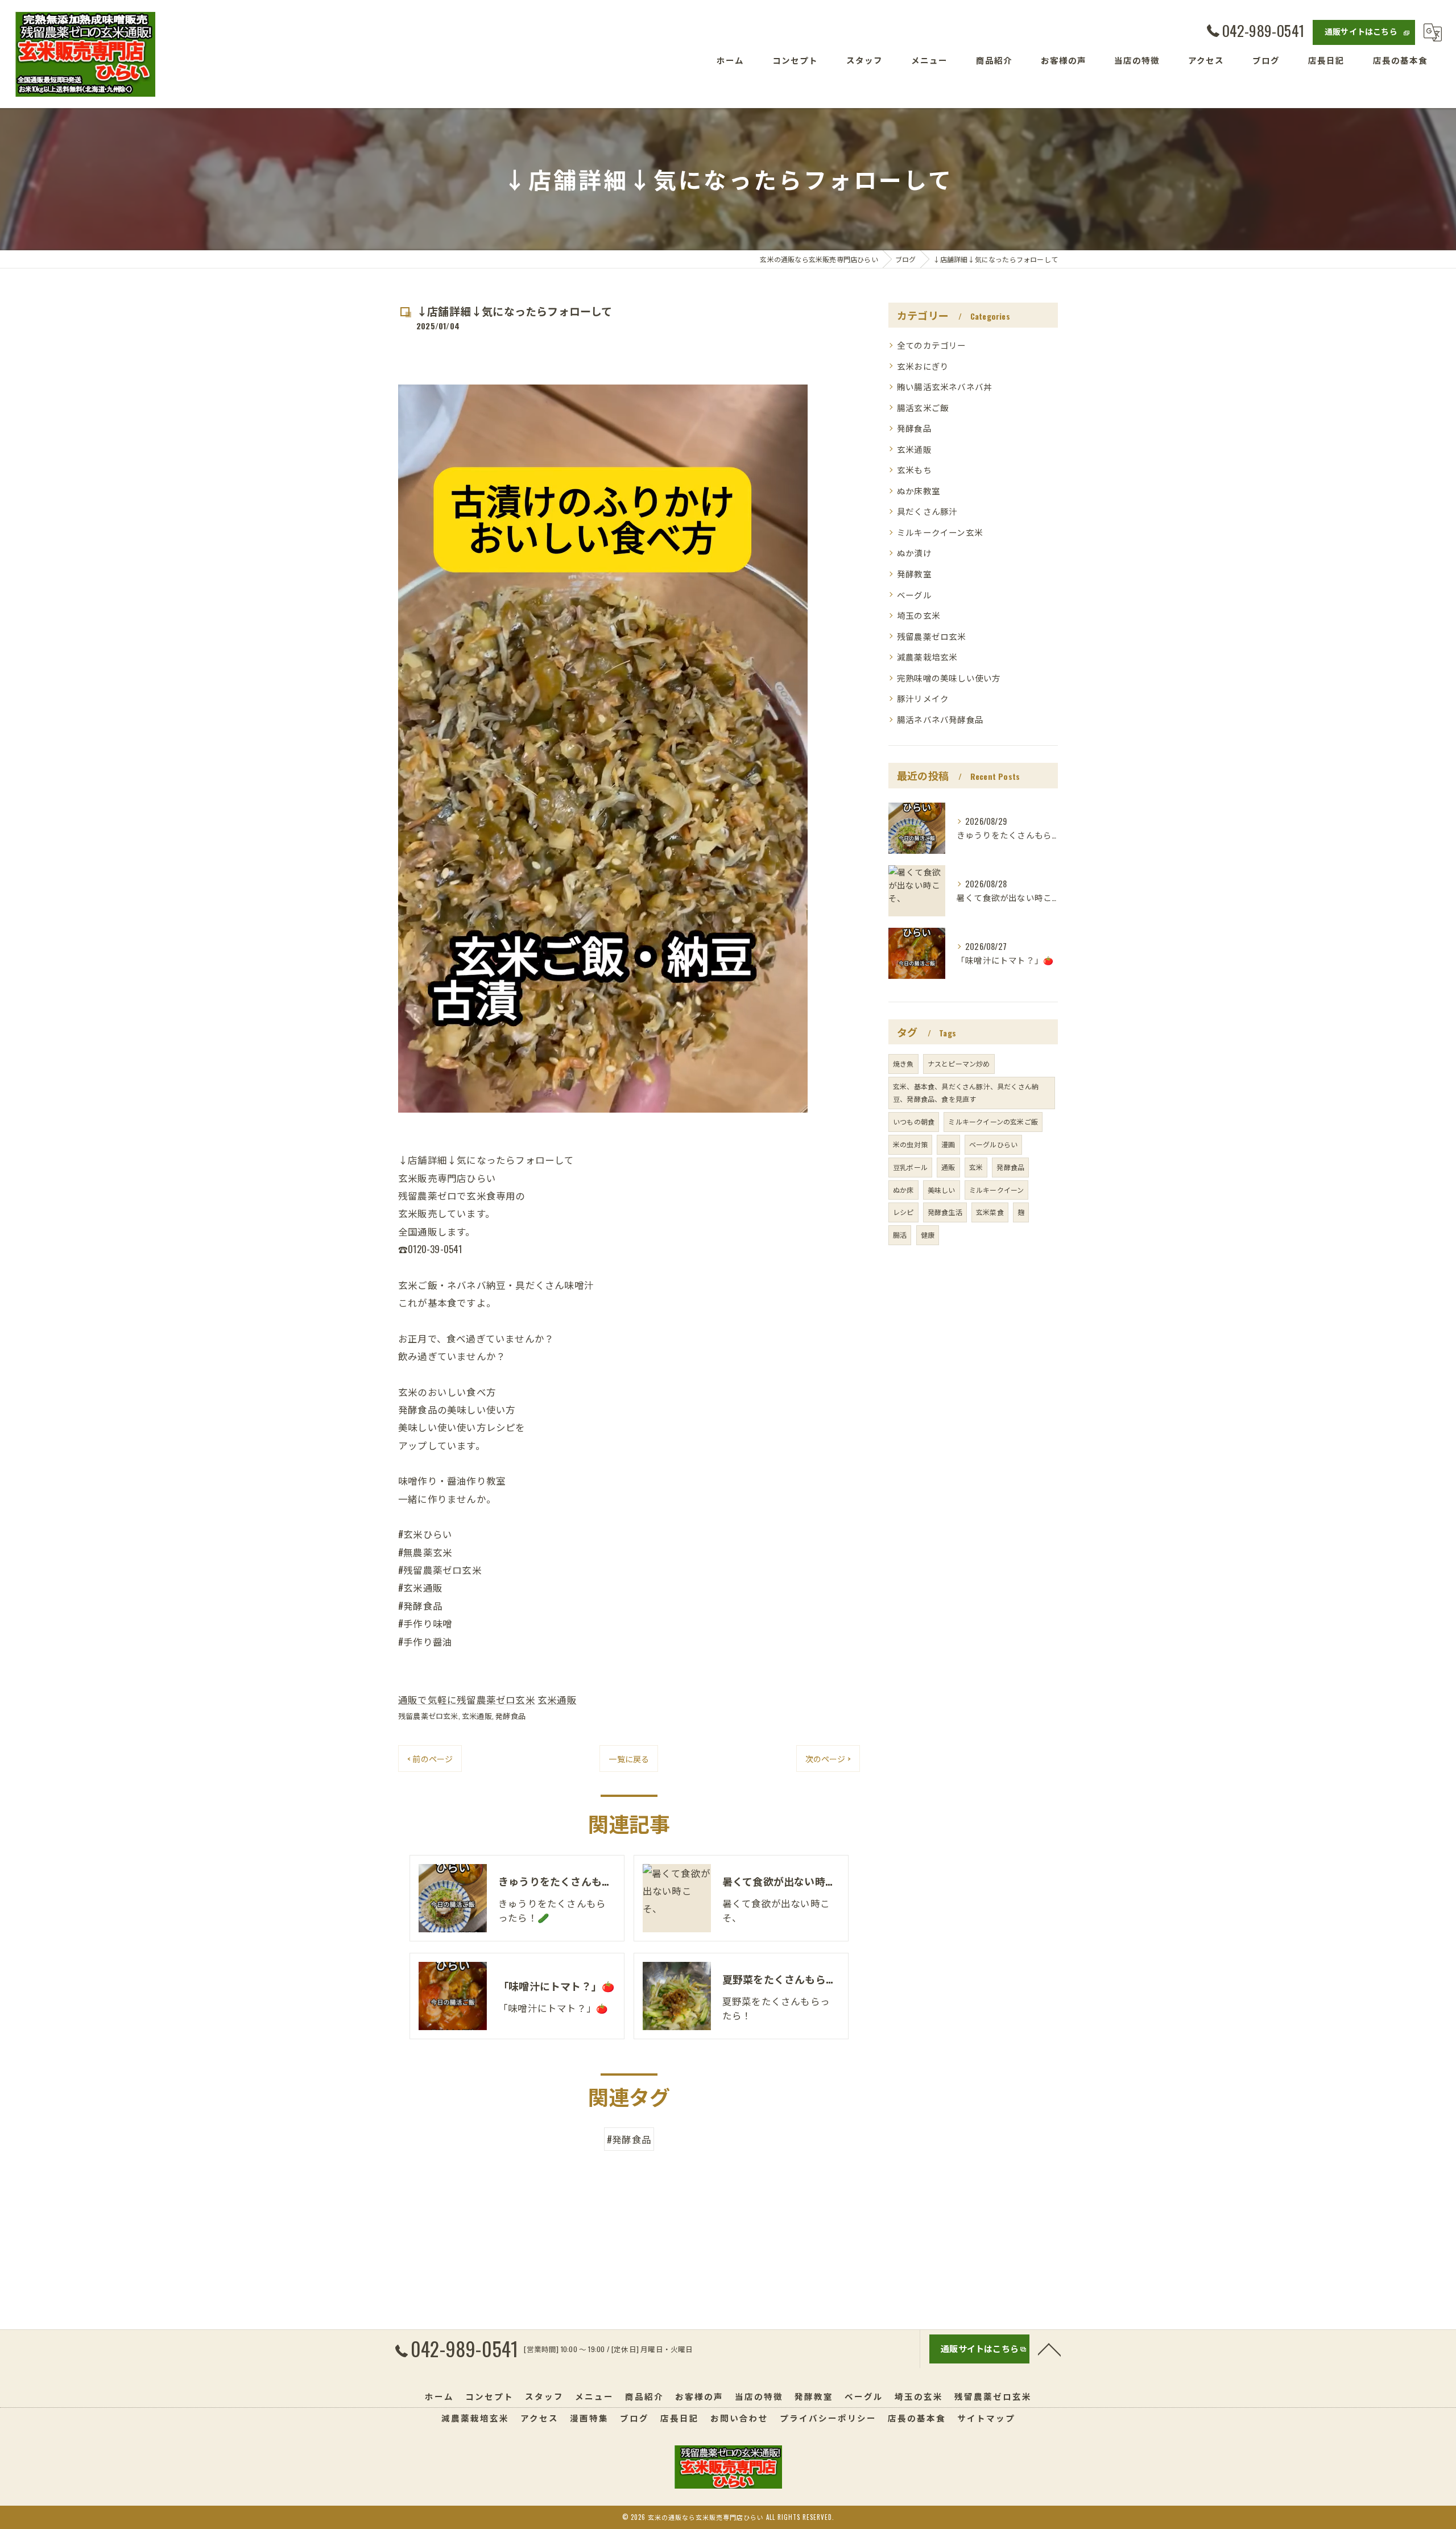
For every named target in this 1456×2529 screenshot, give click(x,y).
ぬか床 (903, 1190)
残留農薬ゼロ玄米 (428, 1716)
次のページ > (828, 1759)
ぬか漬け (914, 553)
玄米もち (914, 470)
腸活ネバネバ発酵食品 (940, 719)
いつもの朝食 (914, 1121)
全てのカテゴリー (932, 345)
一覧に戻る (629, 1759)
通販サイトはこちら (1361, 31)
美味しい (942, 1190)
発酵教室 (914, 574)
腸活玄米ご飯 (923, 408)
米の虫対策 (910, 1144)
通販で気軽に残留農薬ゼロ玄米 (467, 1699)
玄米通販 (557, 1699)
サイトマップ (986, 2418)
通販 (948, 1167)
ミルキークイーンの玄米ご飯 (993, 1121)
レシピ (903, 1212)
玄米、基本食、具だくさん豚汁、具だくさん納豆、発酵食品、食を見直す (966, 1093)
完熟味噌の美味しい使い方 (949, 678)
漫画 (948, 1144)
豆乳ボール (910, 1167)
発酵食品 (510, 1716)
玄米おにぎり (923, 366)
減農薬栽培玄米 (927, 657)
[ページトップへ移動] (1049, 2349)
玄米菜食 (990, 1212)
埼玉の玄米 (919, 615)
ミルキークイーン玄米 (940, 532)
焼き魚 (903, 1063)
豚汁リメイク (923, 698)
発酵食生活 (945, 1212)
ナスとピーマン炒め (959, 1063)
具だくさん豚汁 (927, 511)
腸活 (900, 1235)
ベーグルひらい (993, 1144)
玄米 (976, 1167)
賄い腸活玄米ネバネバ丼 (944, 387)
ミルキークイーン (997, 1190)
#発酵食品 (629, 2139)
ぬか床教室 (919, 491)
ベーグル (914, 595)
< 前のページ (430, 1759)
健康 (928, 1235)
